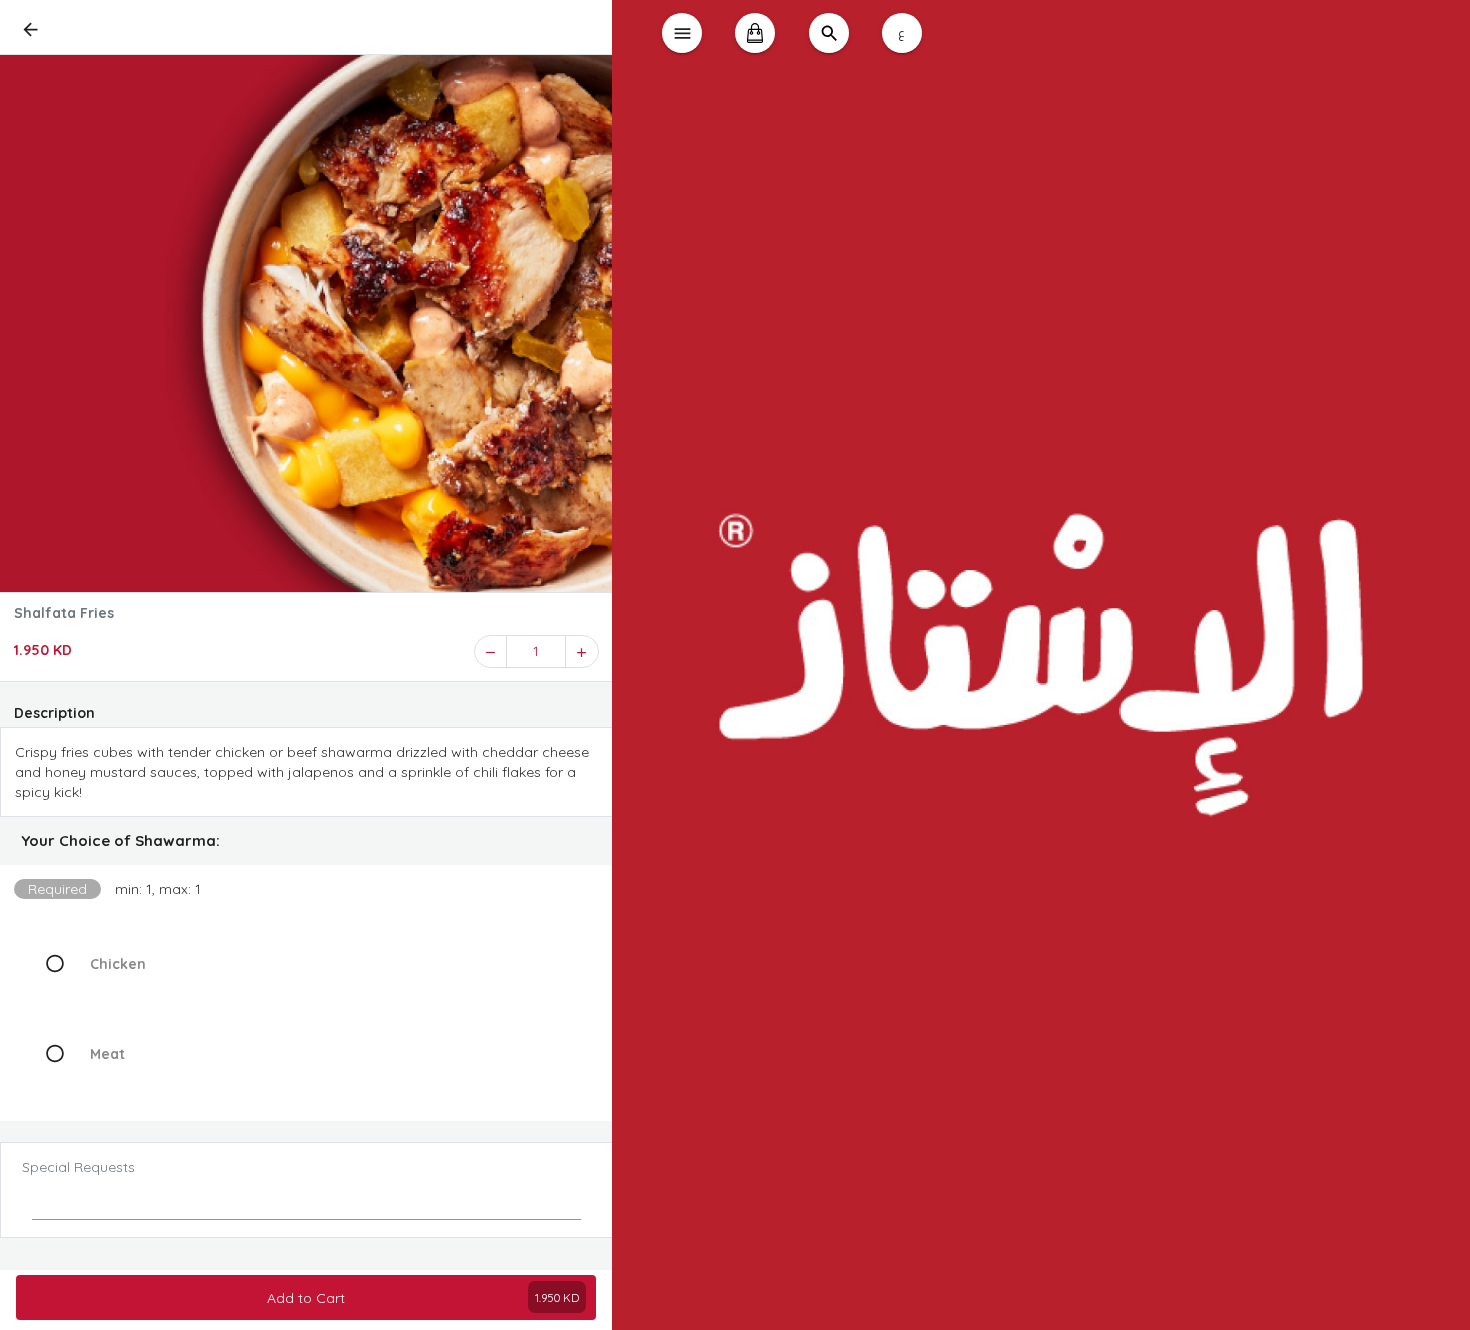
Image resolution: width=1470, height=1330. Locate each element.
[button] (306, 841)
